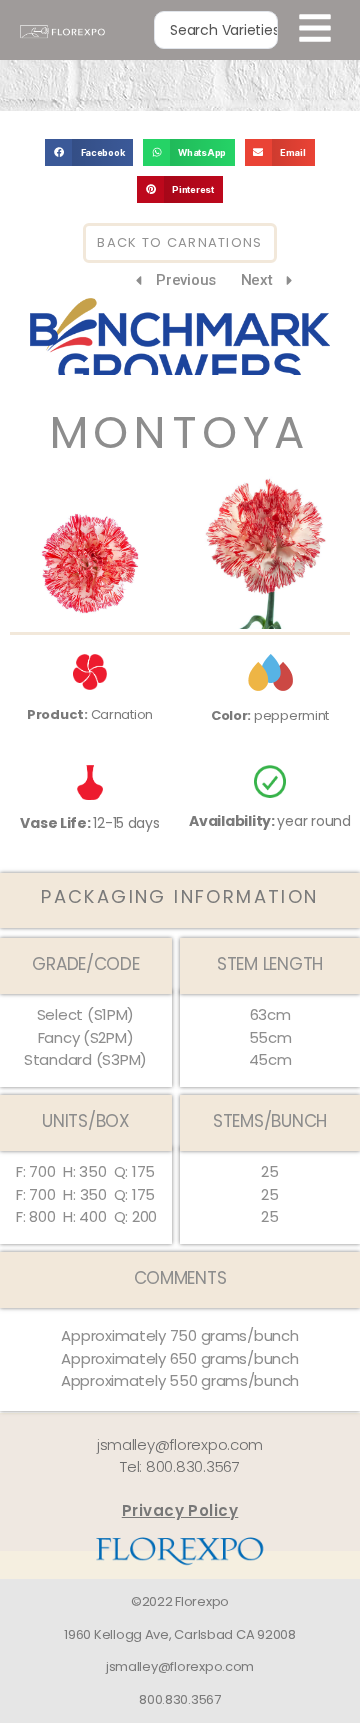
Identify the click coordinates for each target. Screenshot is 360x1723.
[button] (89, 152)
